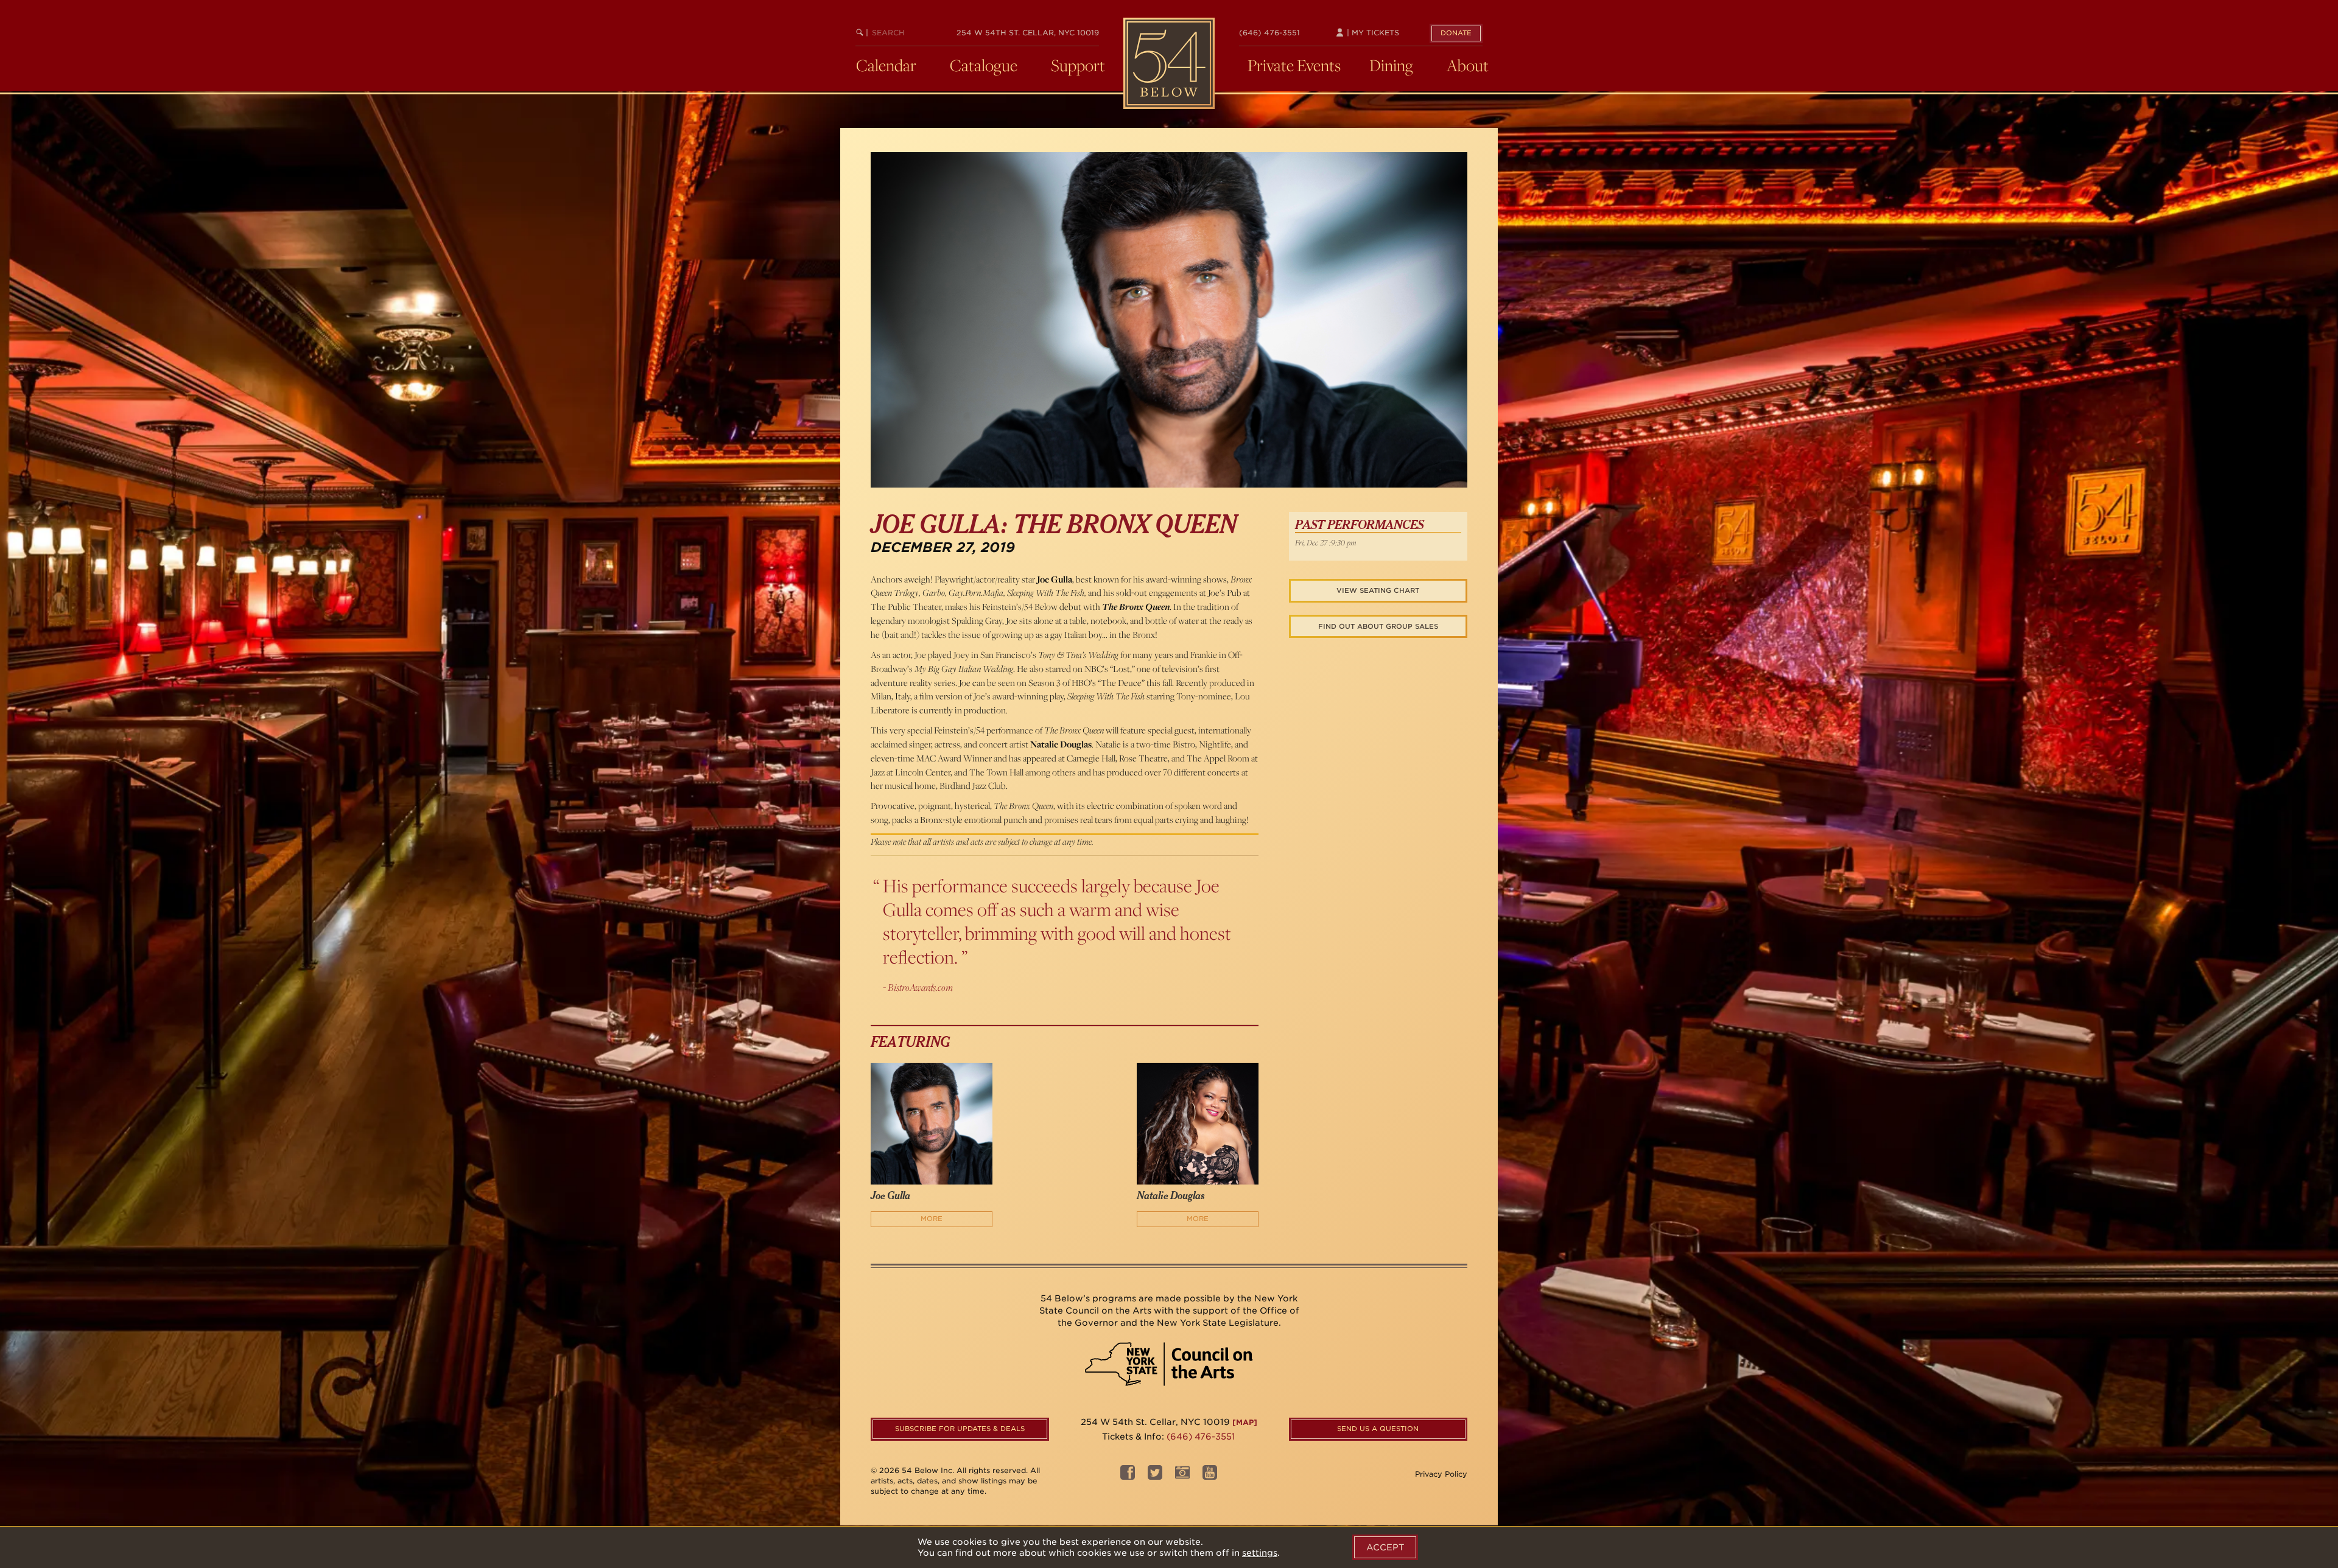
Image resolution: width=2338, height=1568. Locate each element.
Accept (1385, 1547)
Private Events (1294, 65)
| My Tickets (1372, 33)
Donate (1456, 33)
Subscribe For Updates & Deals (960, 1429)
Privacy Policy (1441, 1474)
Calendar (886, 65)
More (932, 1219)
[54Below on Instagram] (1182, 1476)
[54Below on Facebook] (1128, 1476)
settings (1260, 1553)
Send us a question (1378, 1429)
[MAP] (1245, 1422)
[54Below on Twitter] (1155, 1476)
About (1468, 65)
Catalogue (984, 65)
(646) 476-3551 (1269, 33)
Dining (1391, 65)
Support (1078, 65)
